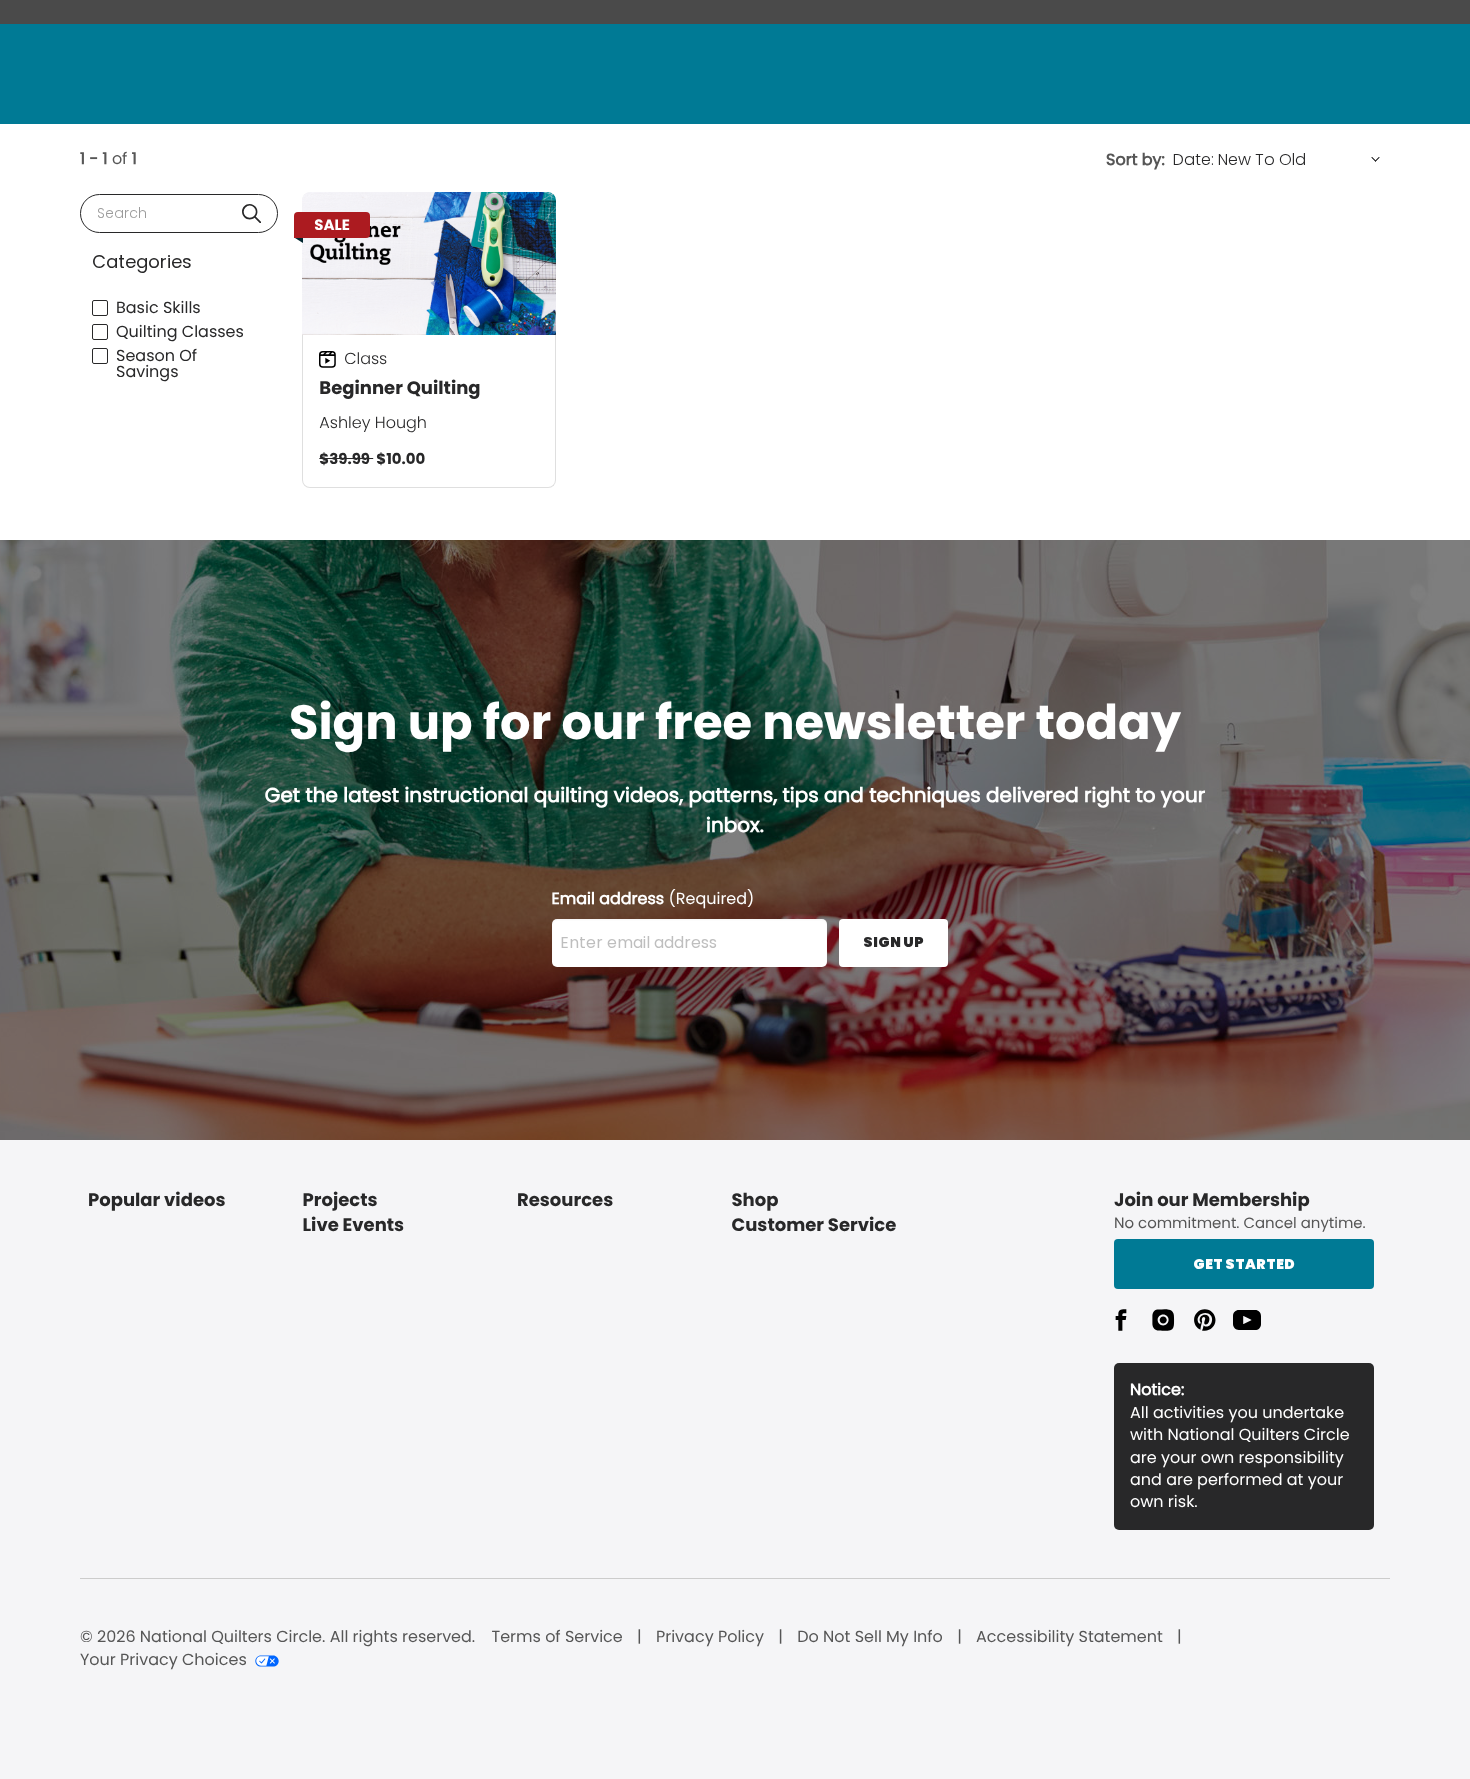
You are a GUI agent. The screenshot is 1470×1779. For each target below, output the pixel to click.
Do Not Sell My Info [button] (870, 1637)
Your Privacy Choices (163, 1660)
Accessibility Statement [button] (1069, 1637)
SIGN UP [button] (893, 942)
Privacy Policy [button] (710, 1637)
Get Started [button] (1244, 1264)
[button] (251, 213)
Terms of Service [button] (556, 1637)
